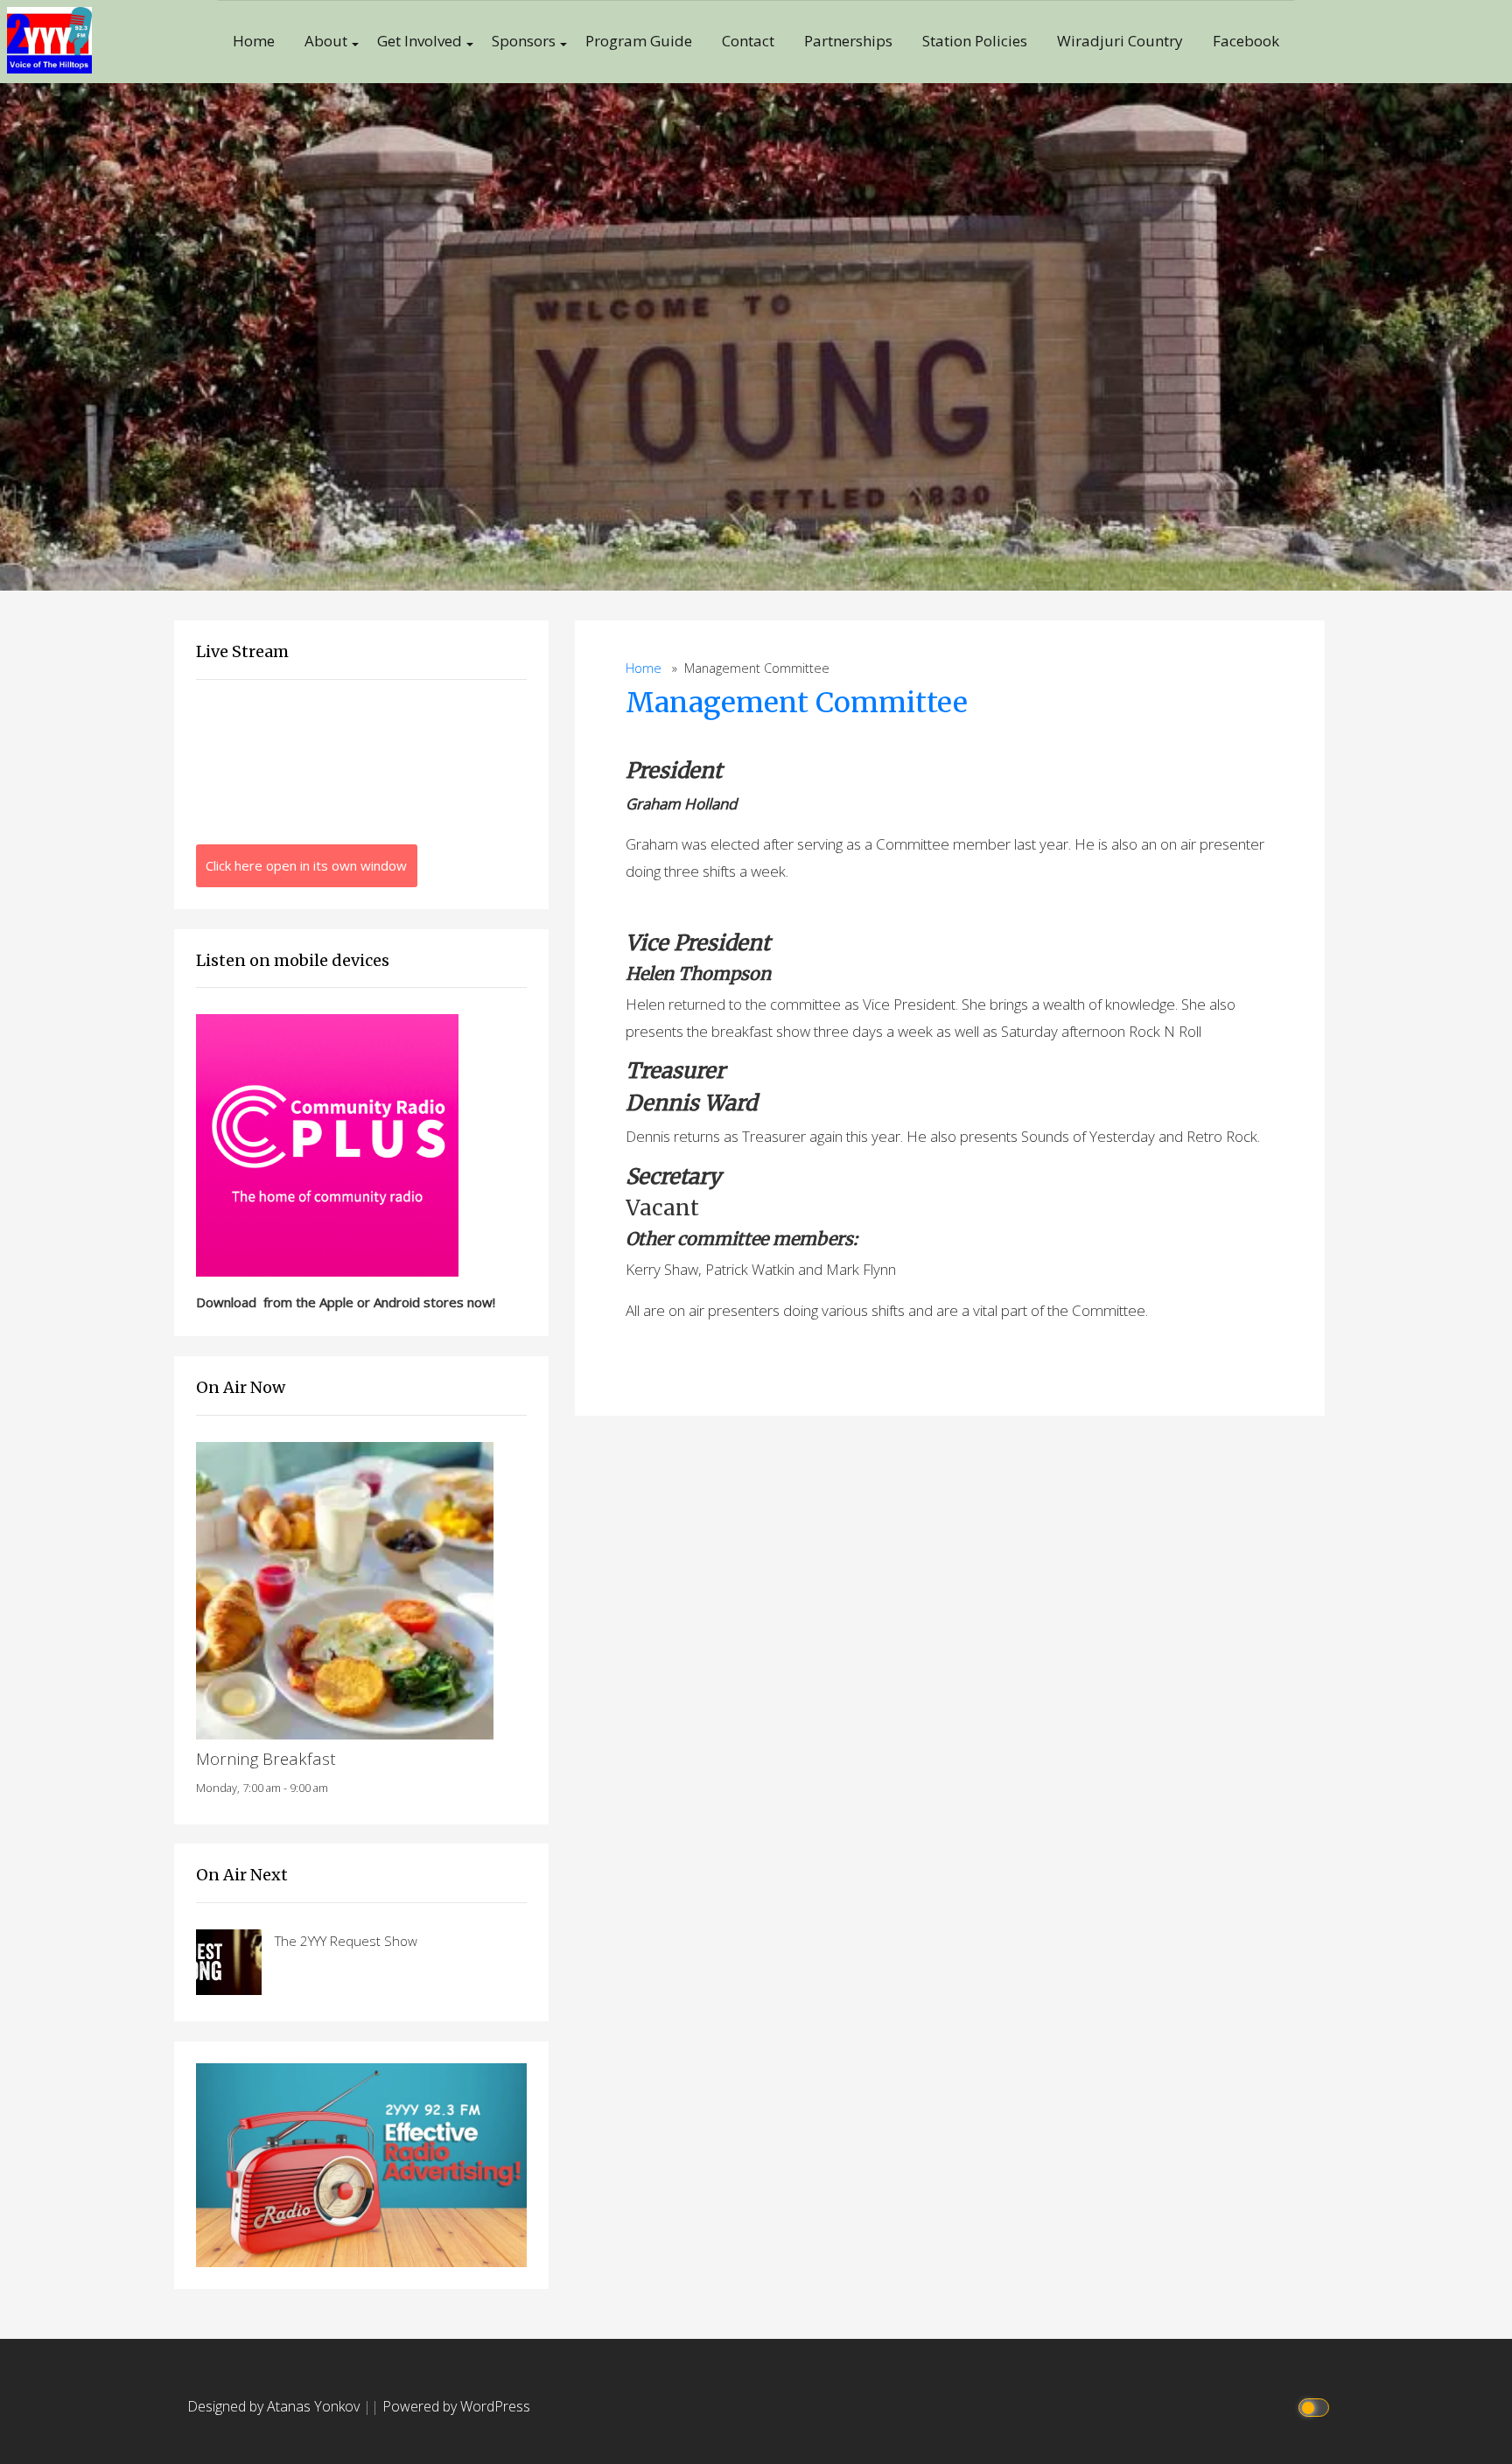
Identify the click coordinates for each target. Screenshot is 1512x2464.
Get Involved (420, 41)
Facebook (1246, 41)
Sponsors (524, 41)
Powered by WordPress (456, 2406)
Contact (748, 41)
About (326, 41)
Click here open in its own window (306, 865)
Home (254, 41)
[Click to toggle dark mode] (1316, 2407)
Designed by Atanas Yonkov (275, 2406)
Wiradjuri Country (1120, 41)
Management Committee (797, 703)
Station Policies (975, 41)
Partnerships (848, 41)
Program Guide (639, 41)
